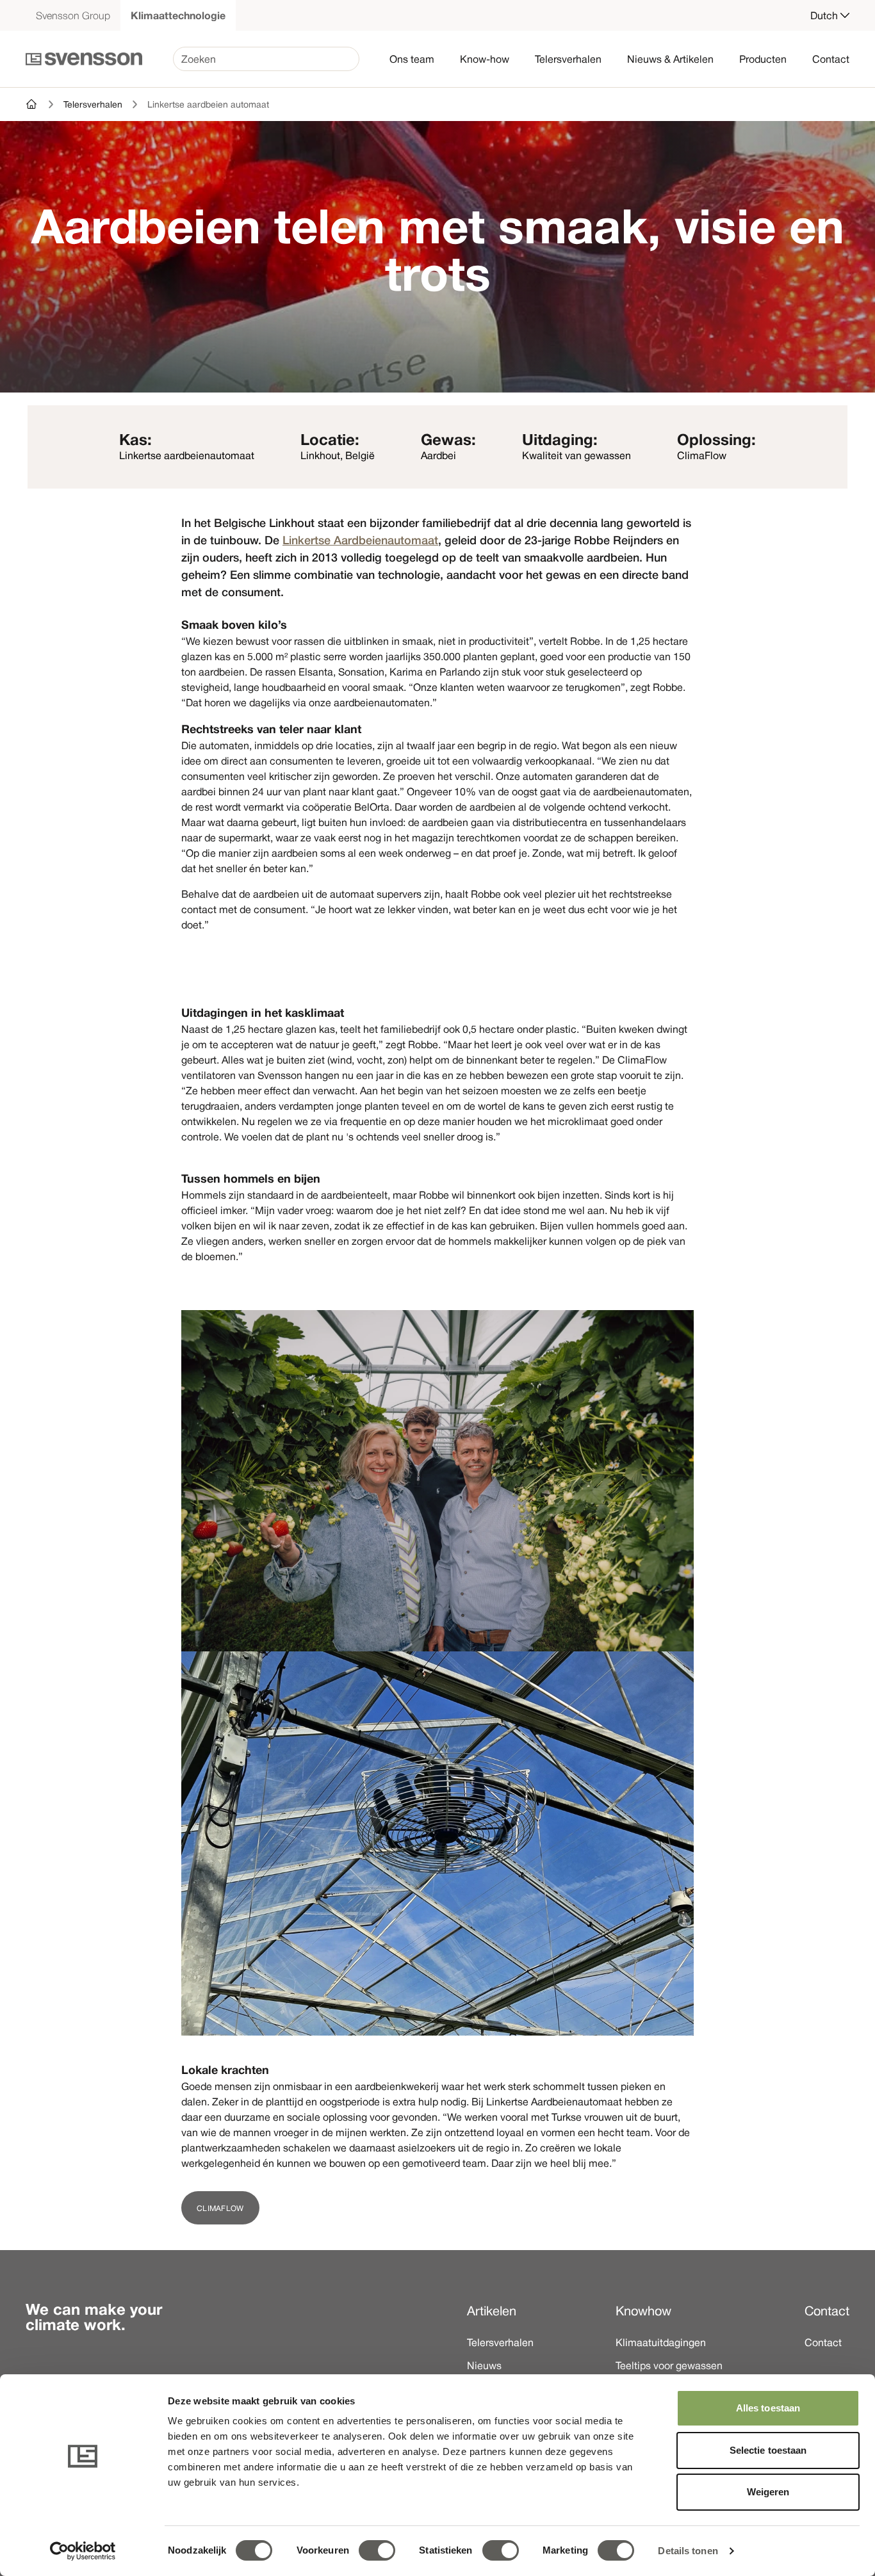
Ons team (412, 59)
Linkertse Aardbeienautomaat (360, 540)
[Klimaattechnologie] (32, 104)
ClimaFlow (220, 2208)
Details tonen (688, 2551)
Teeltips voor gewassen (669, 2365)
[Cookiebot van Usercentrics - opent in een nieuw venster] (83, 2551)
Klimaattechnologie (178, 15)
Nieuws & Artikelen (670, 59)
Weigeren (768, 2492)
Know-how (485, 59)
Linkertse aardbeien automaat (208, 104)
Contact (831, 59)
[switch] (377, 2550)
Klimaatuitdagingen (661, 2342)
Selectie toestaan (768, 2450)
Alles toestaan (768, 2408)
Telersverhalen (568, 59)
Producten (763, 59)
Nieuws (484, 2365)
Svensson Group (73, 15)
